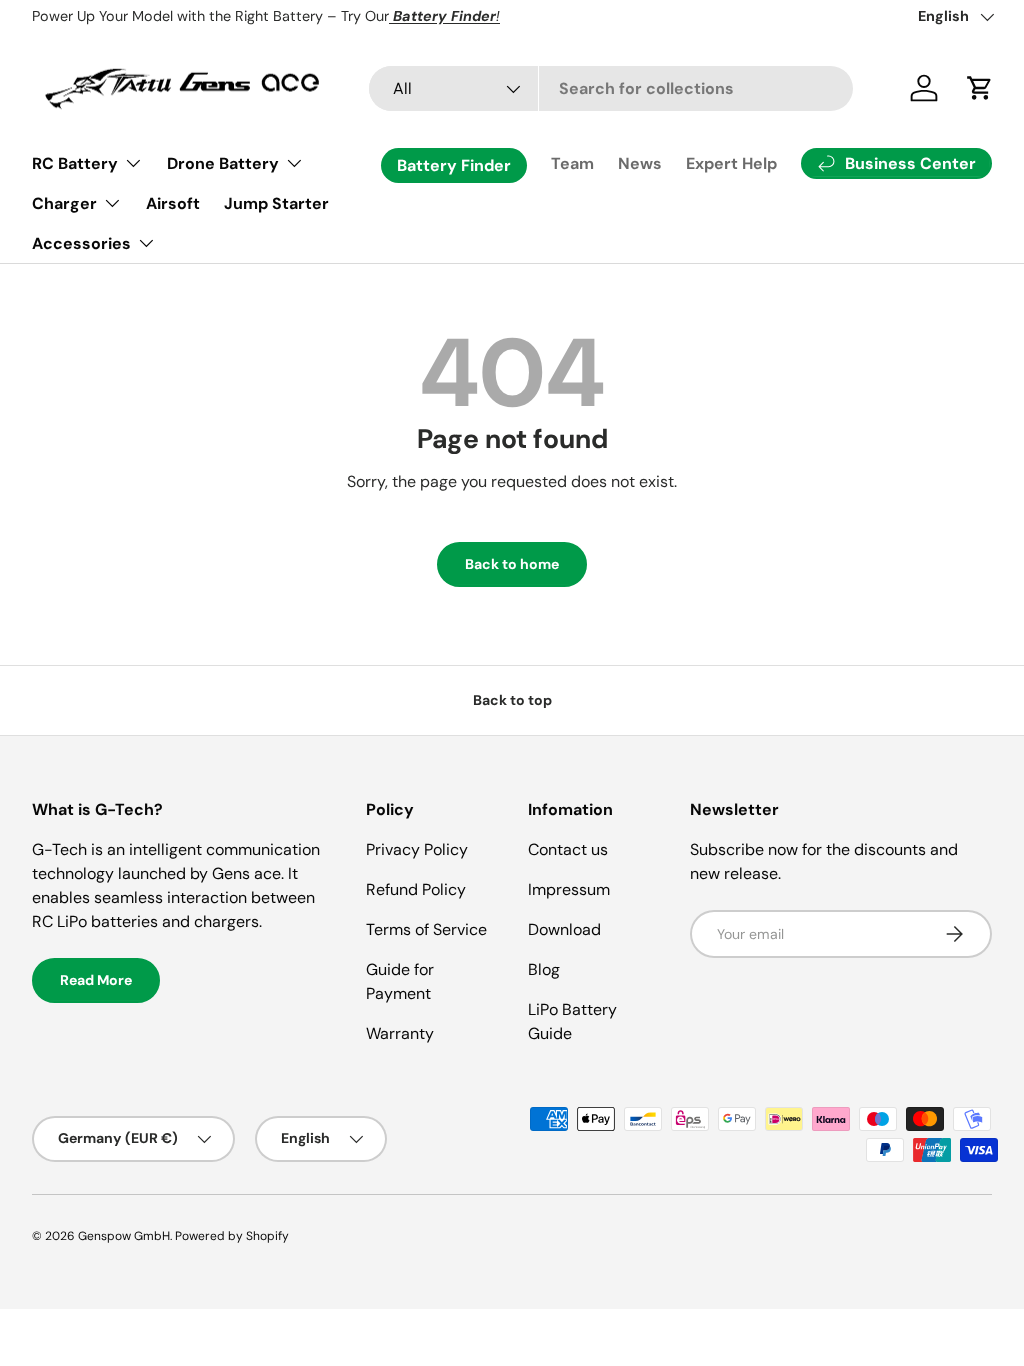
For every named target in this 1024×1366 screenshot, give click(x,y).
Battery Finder (454, 165)
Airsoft (173, 203)
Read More (96, 980)
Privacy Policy (417, 849)
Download (564, 929)
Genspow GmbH (124, 1236)
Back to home (512, 564)
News (640, 163)
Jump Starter (276, 203)
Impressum (569, 889)
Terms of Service (426, 929)
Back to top (512, 700)
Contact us (568, 849)
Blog (544, 969)
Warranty (400, 1033)
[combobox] (611, 88)
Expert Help (731, 163)
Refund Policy (416, 889)
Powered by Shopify (232, 1236)
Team (572, 163)
